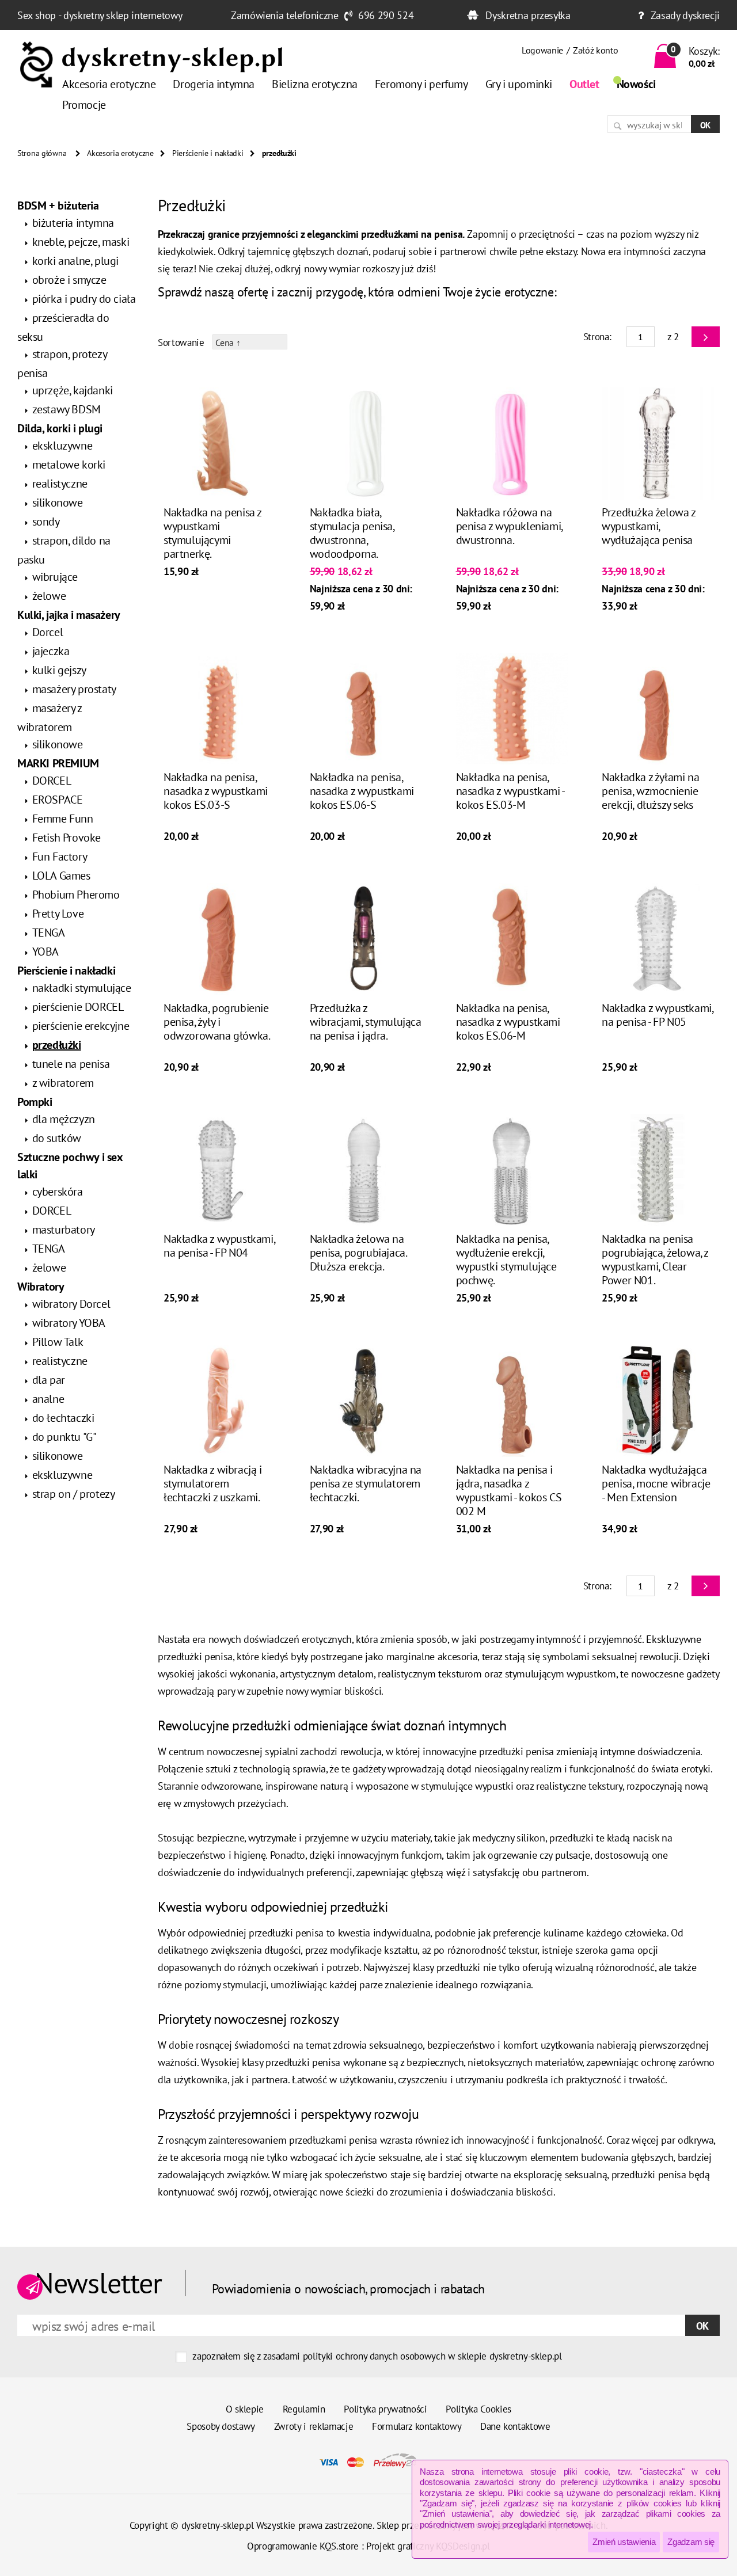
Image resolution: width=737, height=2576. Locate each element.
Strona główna (42, 153)
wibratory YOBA (69, 1323)
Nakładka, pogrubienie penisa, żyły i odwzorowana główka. (217, 1022)
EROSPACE (58, 800)
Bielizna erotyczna (315, 84)
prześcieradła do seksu (63, 327)
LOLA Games (61, 876)
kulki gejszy (59, 670)
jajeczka (51, 651)
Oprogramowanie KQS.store (303, 2546)
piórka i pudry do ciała (84, 299)
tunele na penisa (71, 1064)
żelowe (49, 596)
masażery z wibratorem (50, 718)
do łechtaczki (63, 1418)
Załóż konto (595, 50)
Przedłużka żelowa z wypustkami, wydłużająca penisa (648, 526)
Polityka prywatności (385, 2409)
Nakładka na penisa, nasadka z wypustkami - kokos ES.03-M (510, 791)
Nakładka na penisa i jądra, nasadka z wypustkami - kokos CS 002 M (509, 1490)
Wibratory (41, 1287)
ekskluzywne (62, 446)
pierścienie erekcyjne (81, 1026)
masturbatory (64, 1230)
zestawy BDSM (67, 409)
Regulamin (304, 2409)
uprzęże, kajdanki (73, 390)
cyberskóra (58, 1192)
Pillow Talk (58, 1342)
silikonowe (58, 503)
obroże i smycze (69, 280)
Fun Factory (60, 857)
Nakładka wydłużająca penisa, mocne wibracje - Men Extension (656, 1483)
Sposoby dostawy (221, 2426)
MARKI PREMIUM (58, 763)
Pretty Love (58, 914)
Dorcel (48, 632)
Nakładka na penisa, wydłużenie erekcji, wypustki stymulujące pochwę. (506, 1260)
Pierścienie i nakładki (208, 153)
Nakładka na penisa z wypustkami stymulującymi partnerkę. (212, 533)
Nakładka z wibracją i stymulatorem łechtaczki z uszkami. (213, 1483)
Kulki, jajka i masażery (69, 615)
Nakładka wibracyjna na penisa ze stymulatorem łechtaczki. (366, 1483)
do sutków (57, 1138)
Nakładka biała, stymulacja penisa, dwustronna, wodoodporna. (352, 533)
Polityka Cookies (478, 2409)
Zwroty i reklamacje (314, 2426)
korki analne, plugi (75, 261)
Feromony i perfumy (421, 84)
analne (48, 1399)
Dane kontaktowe (515, 2426)
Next (706, 337)
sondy (46, 522)
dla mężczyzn (64, 1119)
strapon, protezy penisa (62, 364)
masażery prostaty (74, 689)
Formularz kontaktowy (417, 2426)
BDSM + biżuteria (58, 206)
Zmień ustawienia (624, 2542)
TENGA (49, 933)
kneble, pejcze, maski (81, 242)
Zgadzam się (691, 2542)
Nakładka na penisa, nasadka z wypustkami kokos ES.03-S (216, 791)
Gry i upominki (519, 84)
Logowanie (542, 50)
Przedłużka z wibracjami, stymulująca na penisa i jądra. (366, 1022)
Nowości (636, 84)
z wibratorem (63, 1083)
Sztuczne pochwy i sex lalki (70, 1166)
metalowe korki (69, 465)
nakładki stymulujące (82, 988)
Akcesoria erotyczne (109, 84)
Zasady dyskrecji (685, 15)
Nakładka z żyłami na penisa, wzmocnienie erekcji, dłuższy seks (650, 791)
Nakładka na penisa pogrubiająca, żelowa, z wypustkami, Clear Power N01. (655, 1260)
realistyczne (60, 484)
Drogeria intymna (214, 84)
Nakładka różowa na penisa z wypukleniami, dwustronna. (509, 526)
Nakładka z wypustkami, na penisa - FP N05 (657, 1015)
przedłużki (57, 1045)
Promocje (84, 105)
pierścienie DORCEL (78, 1007)
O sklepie (245, 2409)
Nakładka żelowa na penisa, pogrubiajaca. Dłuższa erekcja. (358, 1253)
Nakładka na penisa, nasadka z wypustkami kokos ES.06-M (508, 1022)
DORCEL (52, 781)
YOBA (45, 952)
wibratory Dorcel (71, 1304)
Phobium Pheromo (76, 895)
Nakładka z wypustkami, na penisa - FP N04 (219, 1246)
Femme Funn (63, 819)
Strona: (597, 337)
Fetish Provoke (67, 838)
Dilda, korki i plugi (60, 428)
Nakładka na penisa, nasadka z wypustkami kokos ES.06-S (362, 791)
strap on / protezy (74, 1494)
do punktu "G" (64, 1437)
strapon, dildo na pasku (64, 550)
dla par (49, 1380)
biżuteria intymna (73, 223)
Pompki (35, 1102)
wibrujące (55, 577)
